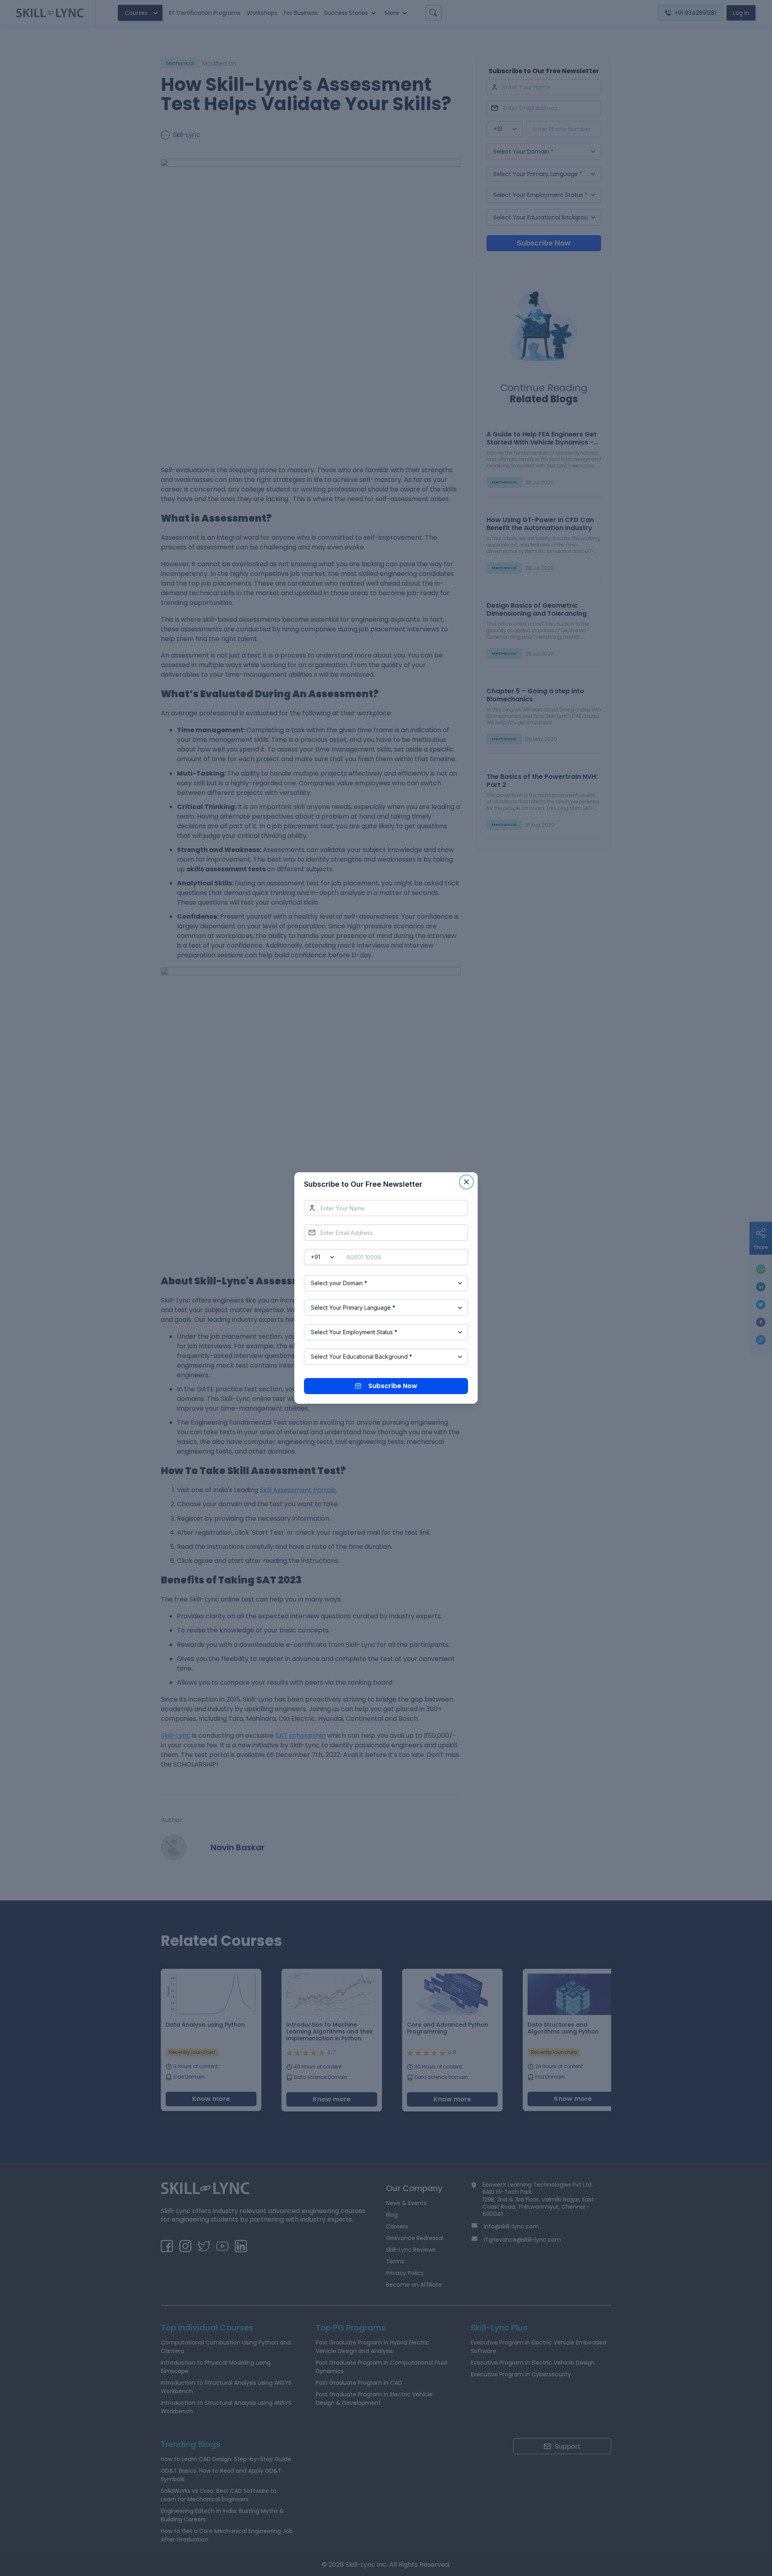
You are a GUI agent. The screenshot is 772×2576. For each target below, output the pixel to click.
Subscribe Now (393, 1386)
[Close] (466, 1182)
